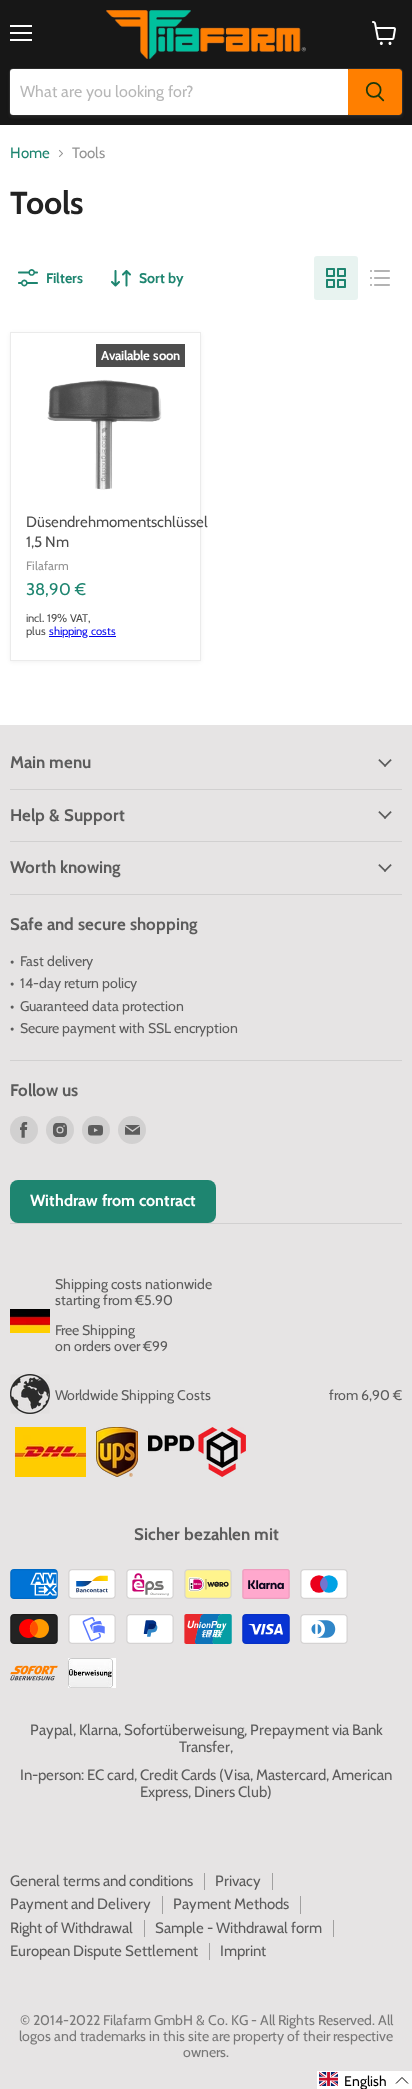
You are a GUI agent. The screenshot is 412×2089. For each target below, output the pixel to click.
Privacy (238, 1881)
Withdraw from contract (113, 1200)
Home (30, 153)
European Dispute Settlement (104, 1951)
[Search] (375, 92)
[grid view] (336, 278)
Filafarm (47, 565)
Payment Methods (231, 1904)
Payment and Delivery (80, 1904)
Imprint (243, 1951)
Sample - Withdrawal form (238, 1928)
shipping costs (82, 631)
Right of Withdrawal (71, 1928)
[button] (364, 2080)
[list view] (380, 278)
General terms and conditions (101, 1881)
